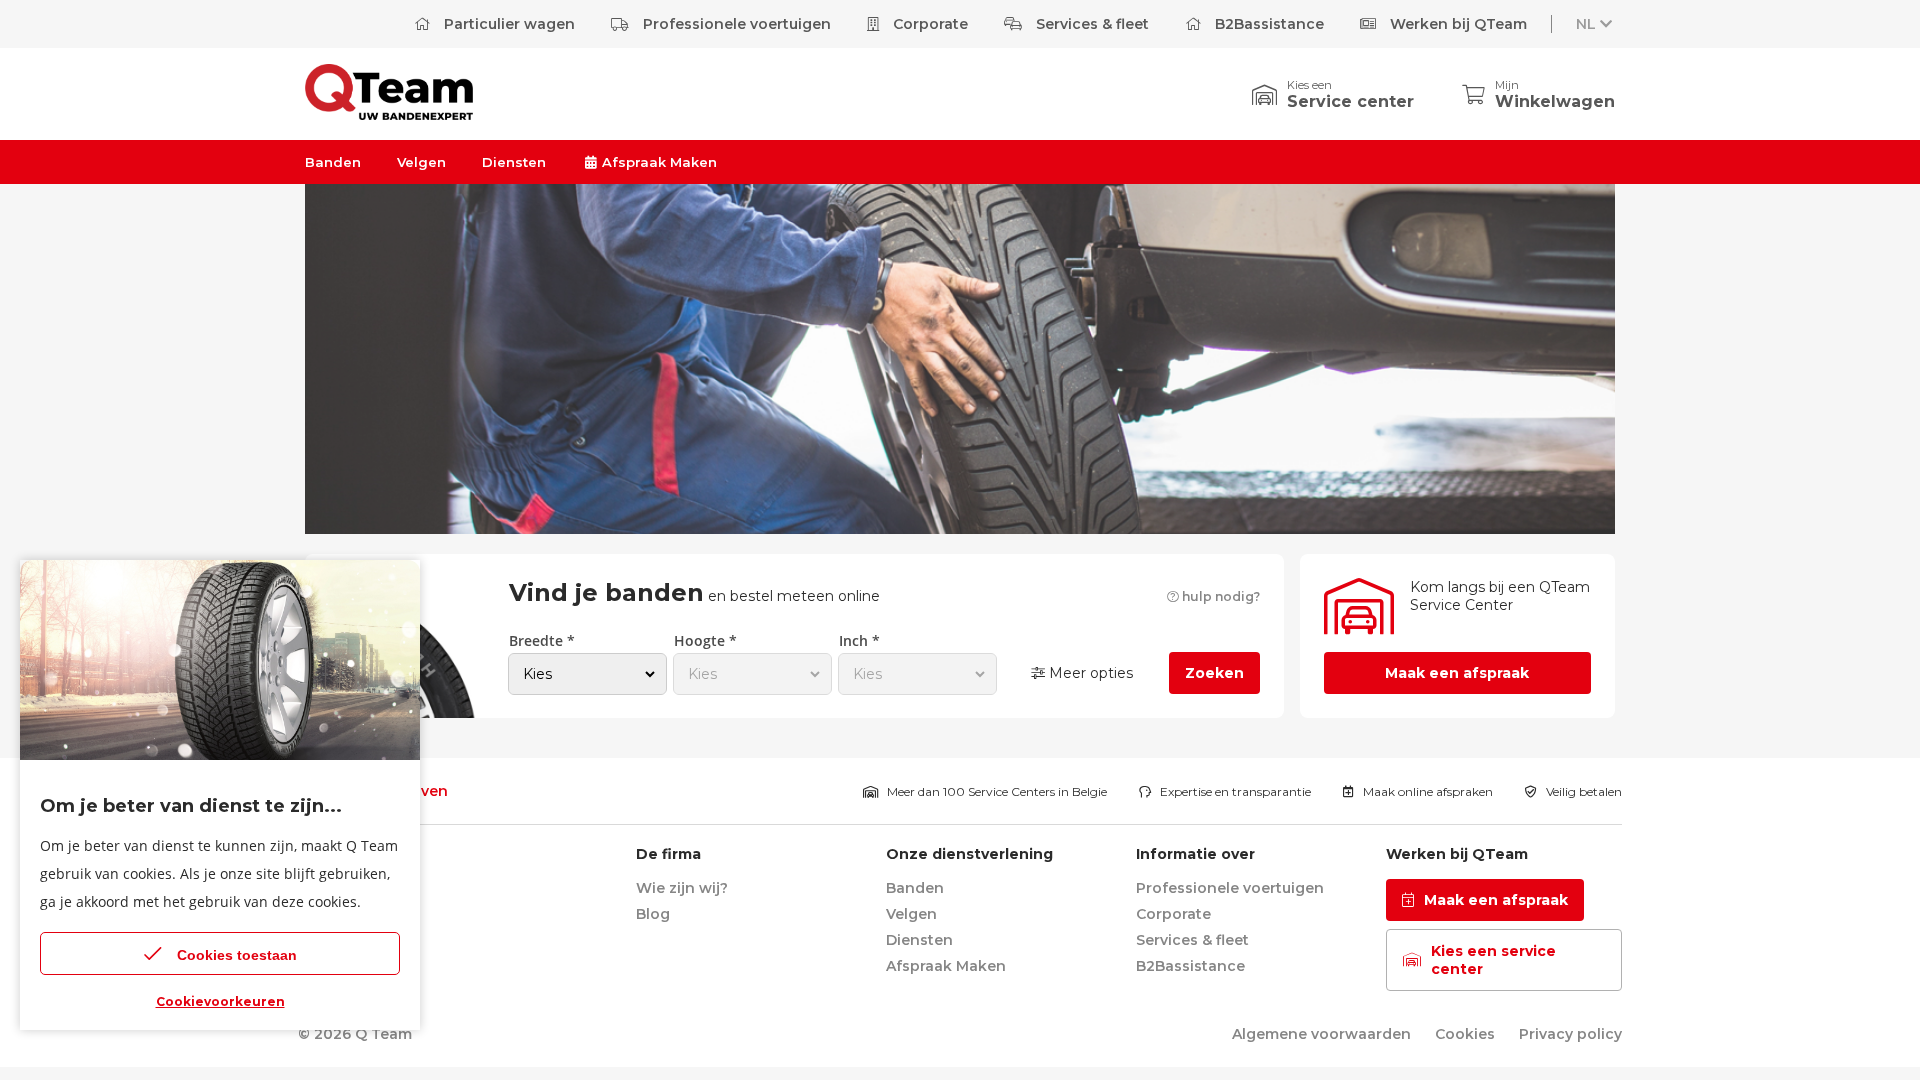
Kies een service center (1493, 960)
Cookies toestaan (237, 955)
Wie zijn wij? (682, 888)
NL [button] (1586, 24)
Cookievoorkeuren (220, 1001)
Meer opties (1089, 673)
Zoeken (1214, 673)
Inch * (859, 640)
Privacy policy (1570, 1034)
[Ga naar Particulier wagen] (389, 114)
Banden (333, 162)
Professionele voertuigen (735, 24)
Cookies (1465, 1034)
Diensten (514, 162)
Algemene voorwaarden (1321, 1034)
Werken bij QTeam (1456, 24)
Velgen (421, 162)
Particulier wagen (507, 24)
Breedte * (542, 640)
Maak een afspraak (1457, 673)
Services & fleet (1090, 24)
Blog (653, 914)
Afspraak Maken (657, 162)
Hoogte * (705, 640)
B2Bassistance (1267, 24)
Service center (1350, 101)
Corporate (928, 24)
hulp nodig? (1219, 596)
